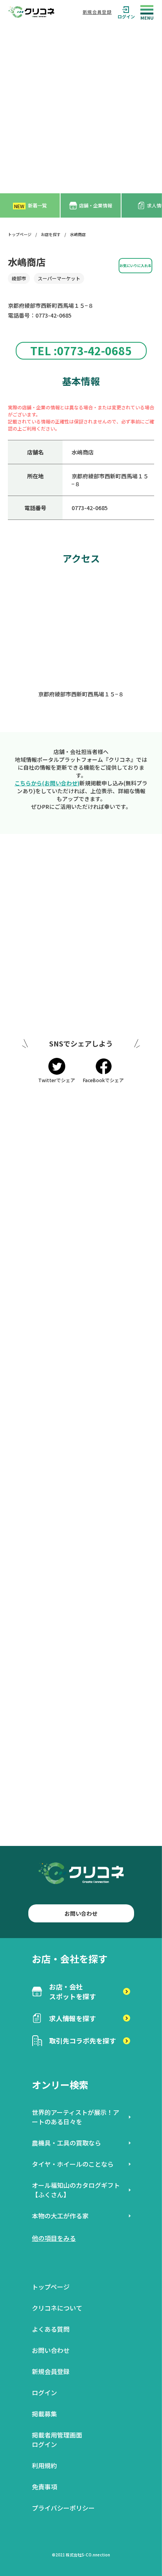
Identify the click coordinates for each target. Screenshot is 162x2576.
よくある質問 (51, 2329)
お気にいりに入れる (135, 265)
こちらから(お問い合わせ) (47, 783)
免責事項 (44, 2487)
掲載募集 (44, 2414)
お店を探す (51, 234)
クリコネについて (57, 2308)
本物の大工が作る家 (60, 2216)
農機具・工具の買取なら (66, 2143)
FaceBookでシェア (103, 1080)
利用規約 (44, 2465)
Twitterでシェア (57, 1080)
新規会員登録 (97, 12)
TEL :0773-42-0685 (81, 351)
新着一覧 (30, 206)
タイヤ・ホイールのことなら (73, 2164)
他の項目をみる (54, 2238)
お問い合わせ (81, 1913)
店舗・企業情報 (96, 205)
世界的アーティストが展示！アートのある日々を (75, 2117)
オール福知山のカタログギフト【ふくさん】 (76, 2190)
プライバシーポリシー (63, 2508)
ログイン (126, 16)
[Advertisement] (81, 109)
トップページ (20, 234)
